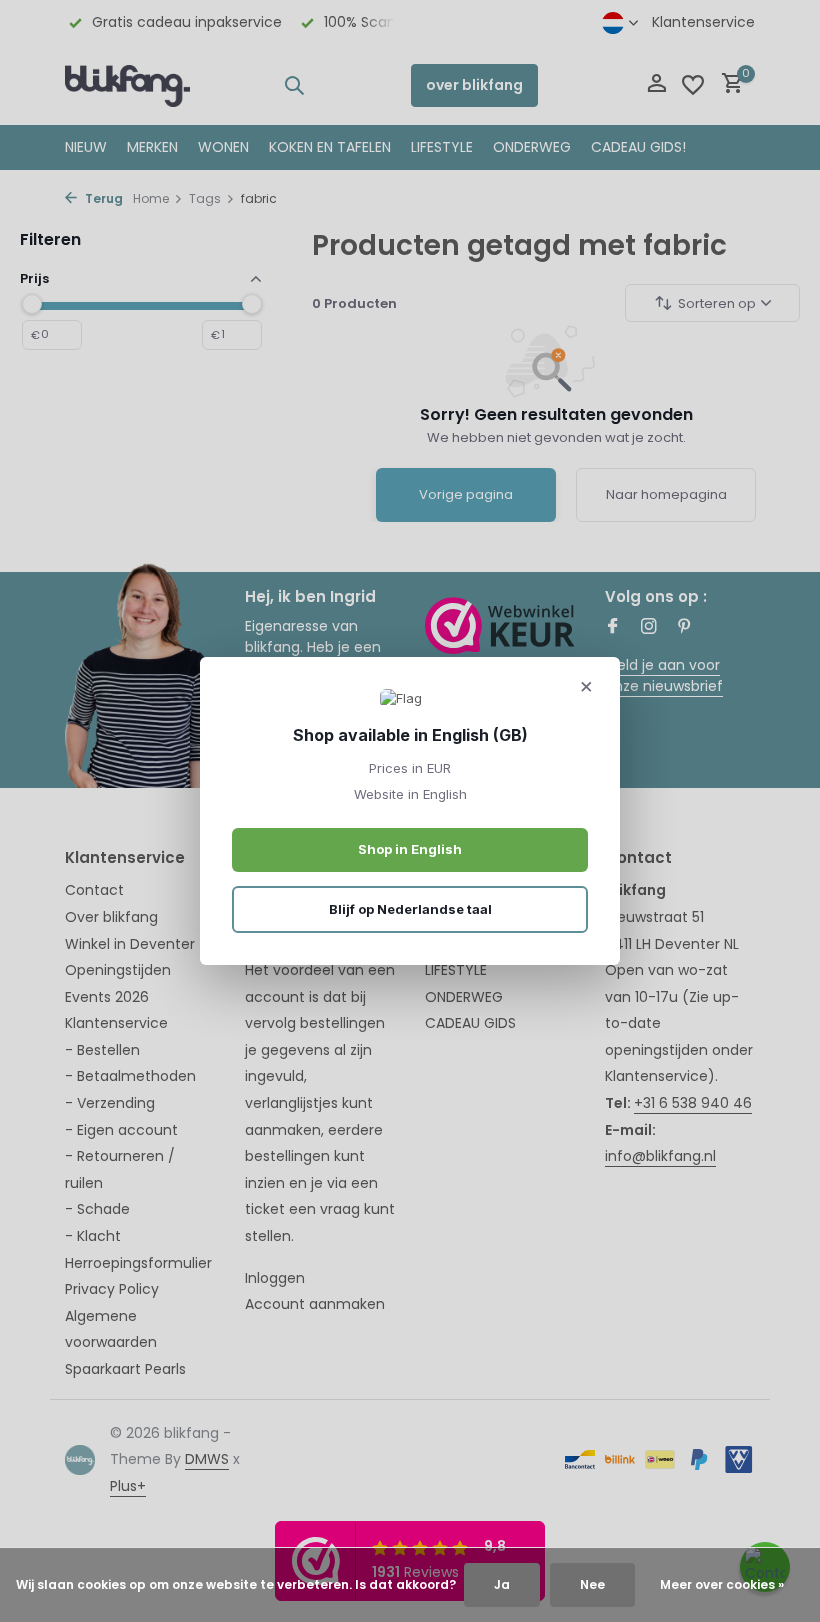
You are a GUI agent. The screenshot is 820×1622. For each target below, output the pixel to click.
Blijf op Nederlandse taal (410, 909)
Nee (592, 1584)
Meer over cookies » (722, 1584)
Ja (502, 1584)
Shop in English (410, 849)
